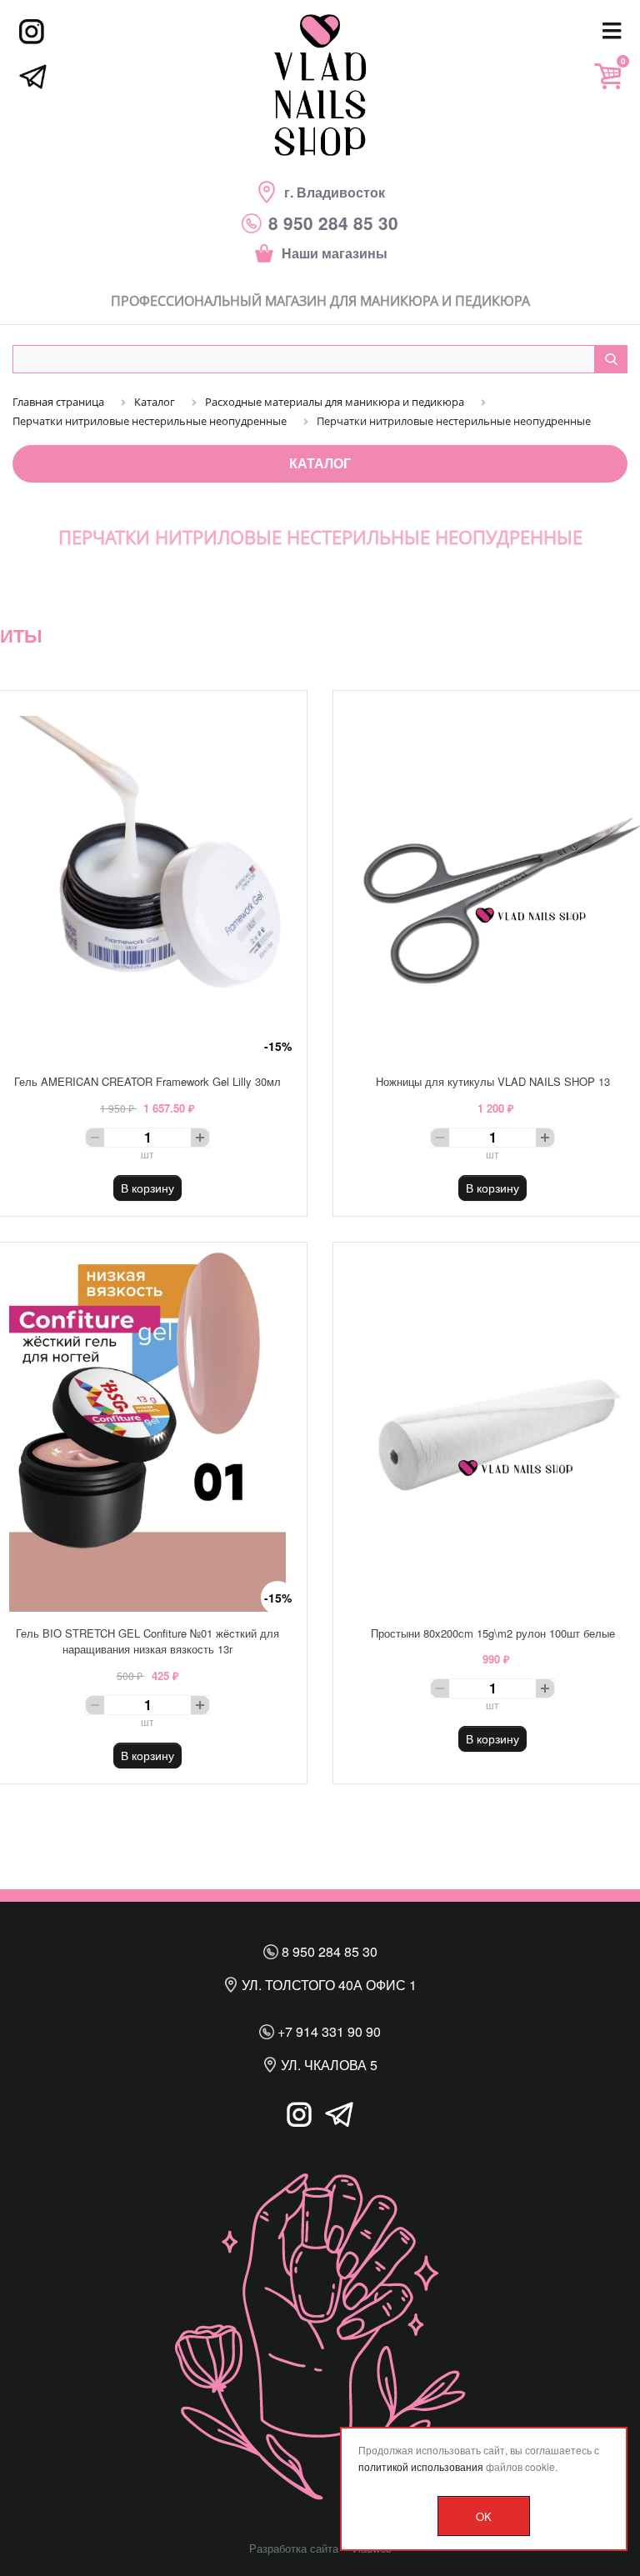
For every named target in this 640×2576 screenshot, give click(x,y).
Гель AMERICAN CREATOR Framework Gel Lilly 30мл (147, 1081)
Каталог (320, 463)
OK (484, 2516)
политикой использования (421, 2466)
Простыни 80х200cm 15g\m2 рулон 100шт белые (493, 1633)
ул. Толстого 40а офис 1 (327, 1985)
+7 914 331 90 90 (327, 2031)
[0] (607, 76)
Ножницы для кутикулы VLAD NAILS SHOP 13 (493, 1081)
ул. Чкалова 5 (327, 2065)
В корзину (147, 1188)
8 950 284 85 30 (328, 1951)
